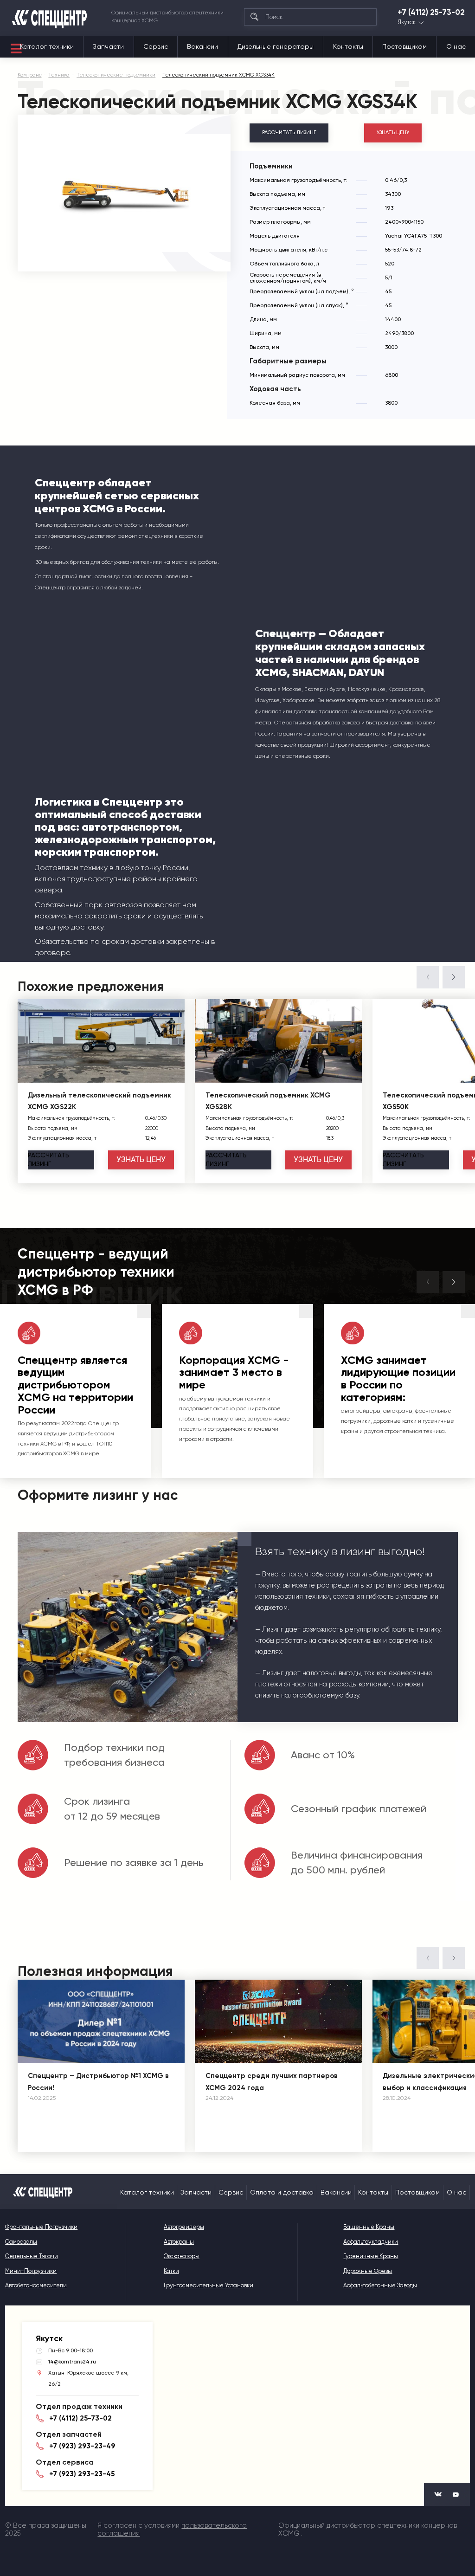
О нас (456, 46)
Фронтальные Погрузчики (41, 2227)
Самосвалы (21, 2242)
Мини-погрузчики (31, 2271)
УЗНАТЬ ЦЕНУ (393, 132)
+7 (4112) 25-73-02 (431, 12)
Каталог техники (47, 46)
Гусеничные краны (371, 2256)
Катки (171, 2271)
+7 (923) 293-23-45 (82, 2474)
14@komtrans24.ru (72, 2362)
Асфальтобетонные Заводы (380, 2285)
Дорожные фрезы (368, 2271)
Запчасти (108, 46)
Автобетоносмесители (36, 2285)
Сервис (156, 46)
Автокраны (179, 2242)
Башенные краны (369, 2227)
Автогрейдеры (184, 2227)
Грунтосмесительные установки (209, 2285)
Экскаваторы (182, 2256)
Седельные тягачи (32, 2256)
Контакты (348, 46)
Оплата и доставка (282, 2192)
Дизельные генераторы (276, 46)
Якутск (407, 23)
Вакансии (202, 46)
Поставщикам (404, 46)
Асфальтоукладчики (371, 2242)
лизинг (48, 1160)
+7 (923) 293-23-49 (82, 2446)
